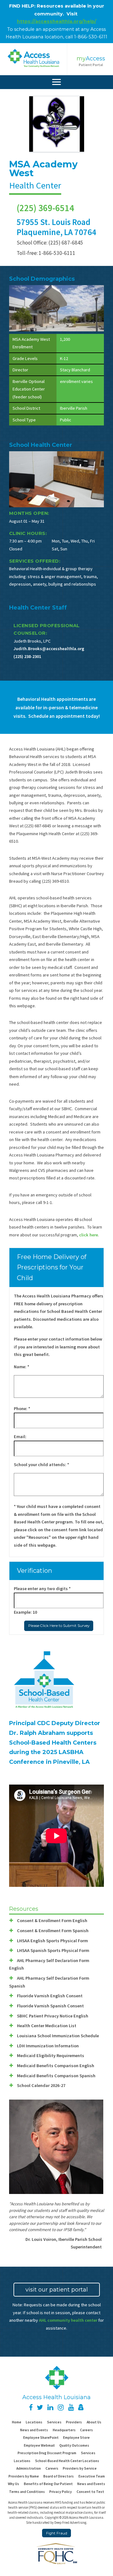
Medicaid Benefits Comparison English (56, 2066)
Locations (34, 2422)
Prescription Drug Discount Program (47, 2453)
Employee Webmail (39, 2445)
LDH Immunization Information (48, 2046)
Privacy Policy (61, 2492)
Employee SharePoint (41, 2438)
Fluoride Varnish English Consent (50, 1996)
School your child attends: (41, 1465)
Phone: (22, 1409)
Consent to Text (90, 2492)
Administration (29, 2468)
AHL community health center (68, 2320)
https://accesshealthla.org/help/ (57, 21)
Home (17, 2422)
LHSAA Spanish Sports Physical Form (53, 1950)
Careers (86, 2430)
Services (54, 2422)
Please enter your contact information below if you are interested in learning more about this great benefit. (58, 1347)
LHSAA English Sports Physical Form (52, 1941)
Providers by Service (80, 2468)
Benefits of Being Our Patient (48, 2484)
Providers (74, 2422)
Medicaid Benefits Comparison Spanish (56, 2076)
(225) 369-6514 (45, 208)
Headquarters (64, 2430)
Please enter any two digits (42, 1589)
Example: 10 (25, 1612)
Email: (20, 1437)
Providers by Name (24, 2476)
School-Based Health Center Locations (67, 2461)
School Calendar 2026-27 (41, 2085)
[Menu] (56, 82)
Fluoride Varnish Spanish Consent (50, 2006)
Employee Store (76, 2438)
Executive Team (92, 2476)
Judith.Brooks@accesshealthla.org (49, 649)
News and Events (34, 2430)
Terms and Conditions (27, 2492)
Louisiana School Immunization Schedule (58, 2036)
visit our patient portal (57, 2290)
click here (89, 1235)
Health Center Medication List (47, 2026)
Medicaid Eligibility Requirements (51, 2056)
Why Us (13, 2484)
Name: (22, 1367)
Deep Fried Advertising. (71, 2523)
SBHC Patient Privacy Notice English (53, 2016)
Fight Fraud (57, 2533)
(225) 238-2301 (27, 656)
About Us (94, 2422)
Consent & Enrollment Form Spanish (53, 1931)
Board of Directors (59, 2476)
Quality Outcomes (74, 2445)
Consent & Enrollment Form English (52, 1921)
